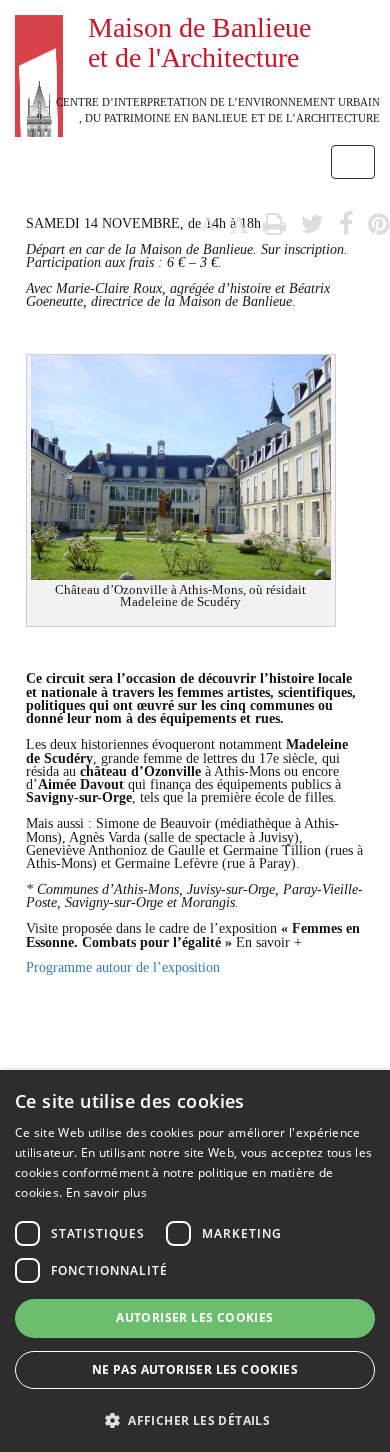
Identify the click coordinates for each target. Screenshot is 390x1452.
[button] (195, 1419)
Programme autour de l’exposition (123, 967)
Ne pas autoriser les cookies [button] (195, 1369)
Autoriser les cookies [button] (194, 1317)
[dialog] (195, 1261)
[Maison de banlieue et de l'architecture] (39, 25)
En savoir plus (106, 1192)
